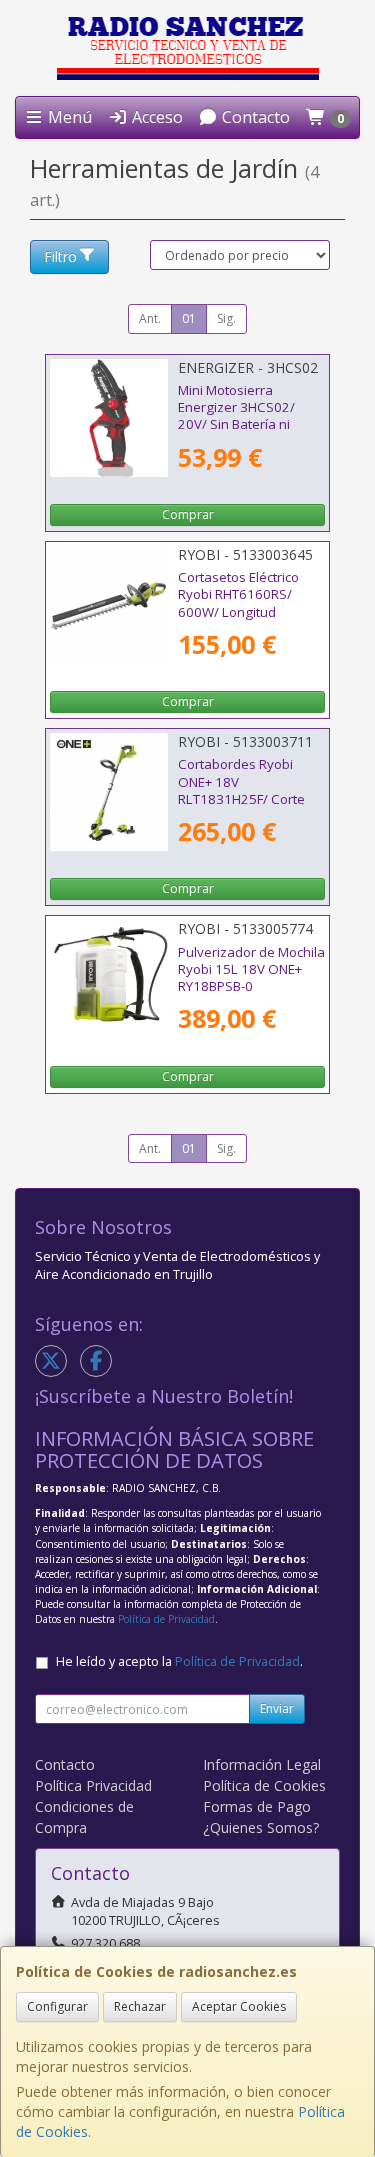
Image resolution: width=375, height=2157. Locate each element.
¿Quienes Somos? (261, 1827)
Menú (68, 117)
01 (189, 318)
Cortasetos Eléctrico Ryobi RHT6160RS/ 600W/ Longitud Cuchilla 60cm (238, 603)
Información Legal (262, 1764)
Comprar (188, 514)
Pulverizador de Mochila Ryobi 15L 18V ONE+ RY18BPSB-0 (251, 969)
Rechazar (140, 2006)
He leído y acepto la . (179, 1661)
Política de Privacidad (166, 1619)
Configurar (57, 2006)
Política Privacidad (93, 1785)
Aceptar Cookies (239, 2006)
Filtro (60, 256)
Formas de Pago (257, 1806)
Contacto (254, 117)
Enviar (277, 1708)
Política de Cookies (264, 1785)
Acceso (155, 117)
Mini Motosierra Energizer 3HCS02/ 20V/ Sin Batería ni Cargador (236, 416)
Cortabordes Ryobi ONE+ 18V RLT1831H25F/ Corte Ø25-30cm (241, 790)
